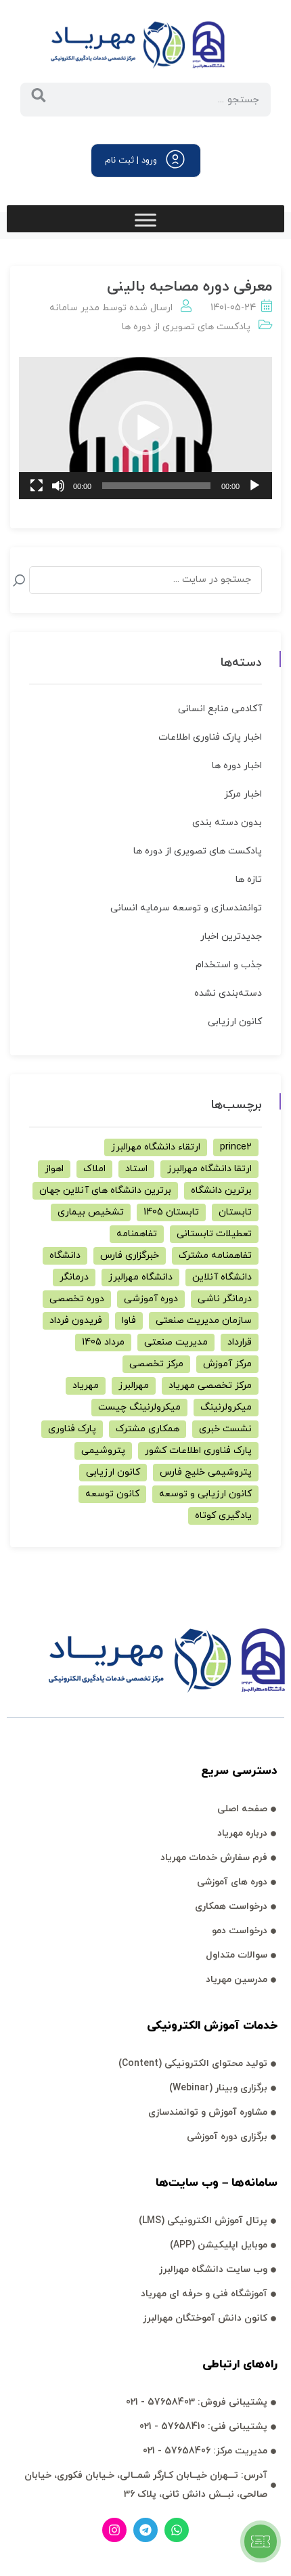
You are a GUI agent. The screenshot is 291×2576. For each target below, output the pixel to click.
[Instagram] (114, 2530)
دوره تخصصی (77, 1299)
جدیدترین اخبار (231, 936)
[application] (145, 428)
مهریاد (86, 1386)
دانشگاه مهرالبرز (140, 1277)
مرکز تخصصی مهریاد (210, 1386)
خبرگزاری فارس (130, 1255)
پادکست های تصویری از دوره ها (186, 327)
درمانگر (74, 1277)
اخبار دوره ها (237, 766)
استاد (136, 1169)
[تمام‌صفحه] (37, 486)
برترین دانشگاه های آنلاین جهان (105, 1190)
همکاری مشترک (148, 1429)
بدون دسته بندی (227, 823)
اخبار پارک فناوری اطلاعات (210, 737)
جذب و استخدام (229, 965)
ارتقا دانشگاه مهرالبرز (209, 1169)
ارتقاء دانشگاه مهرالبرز (156, 1147)
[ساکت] (58, 486)
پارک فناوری (72, 1429)
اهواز (54, 1169)
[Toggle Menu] (145, 220)
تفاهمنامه (137, 1234)
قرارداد (240, 1342)
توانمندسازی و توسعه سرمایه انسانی (186, 908)
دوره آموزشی (151, 1299)
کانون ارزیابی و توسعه (205, 1494)
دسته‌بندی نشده (228, 993)
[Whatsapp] (177, 2530)
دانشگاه (65, 1255)
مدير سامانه (74, 308)
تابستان (235, 1212)
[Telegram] (145, 2530)
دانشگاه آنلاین (222, 1277)
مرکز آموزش (227, 1364)
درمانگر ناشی (225, 1299)
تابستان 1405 (171, 1212)
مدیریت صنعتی (176, 1342)
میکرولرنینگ (226, 1407)
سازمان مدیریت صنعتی (204, 1321)
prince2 (236, 1147)
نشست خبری (225, 1429)
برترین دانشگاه (221, 1190)
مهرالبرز (134, 1386)
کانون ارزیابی (235, 1022)
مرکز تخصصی (156, 1364)
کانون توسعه (112, 1494)
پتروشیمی (103, 1451)
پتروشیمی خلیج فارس (206, 1472)
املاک (94, 1169)
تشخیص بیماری (91, 1212)
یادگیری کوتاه (223, 1516)
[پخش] (254, 486)
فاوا (129, 1321)
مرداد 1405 (103, 1342)
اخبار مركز (243, 794)
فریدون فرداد (76, 1321)
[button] (145, 428)
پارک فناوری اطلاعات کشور (198, 1451)
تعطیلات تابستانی (214, 1234)
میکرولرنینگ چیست (139, 1407)
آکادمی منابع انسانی (220, 709)
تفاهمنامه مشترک (215, 1255)
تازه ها (249, 880)
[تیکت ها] (261, 2541)
